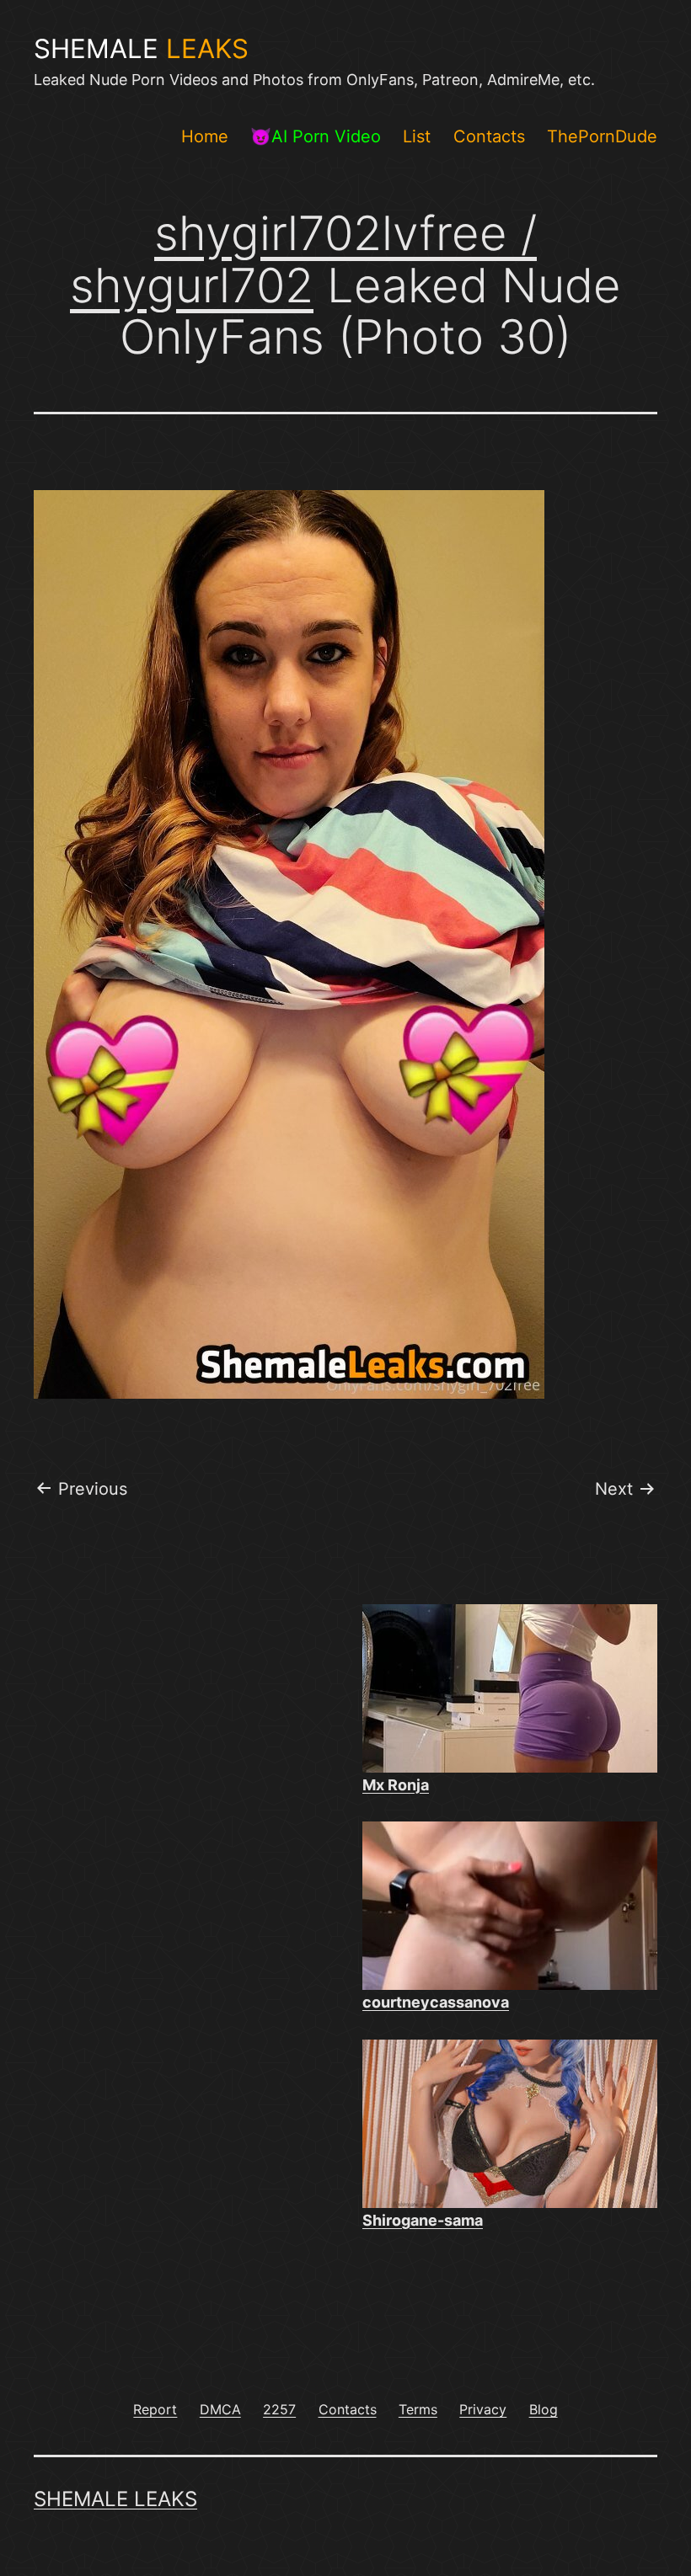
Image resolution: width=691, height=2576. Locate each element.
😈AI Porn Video (316, 136)
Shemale (141, 49)
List (417, 136)
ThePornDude (602, 136)
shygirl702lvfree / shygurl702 (303, 259)
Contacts (489, 136)
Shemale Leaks (115, 2499)
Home (205, 136)
